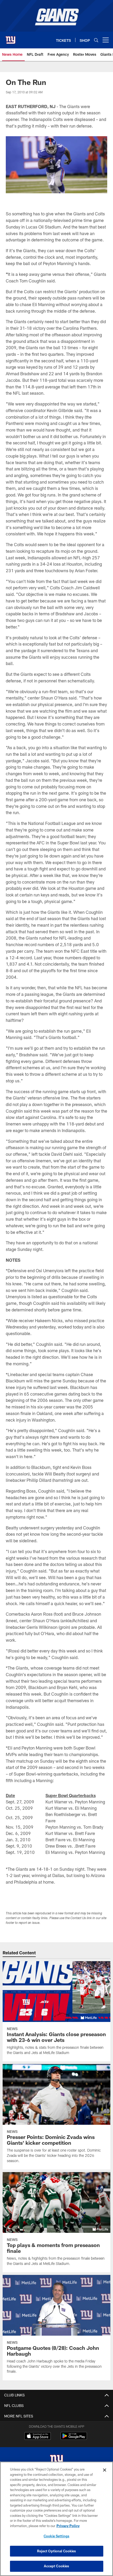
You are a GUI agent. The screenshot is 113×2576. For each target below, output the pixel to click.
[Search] (96, 40)
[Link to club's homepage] (11, 38)
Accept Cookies (57, 2566)
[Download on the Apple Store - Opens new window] (38, 2437)
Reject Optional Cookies (57, 2551)
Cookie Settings (56, 2536)
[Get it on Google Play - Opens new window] (74, 2439)
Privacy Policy (68, 2526)
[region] (56, 2519)
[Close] (105, 2470)
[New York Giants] (56, 2460)
